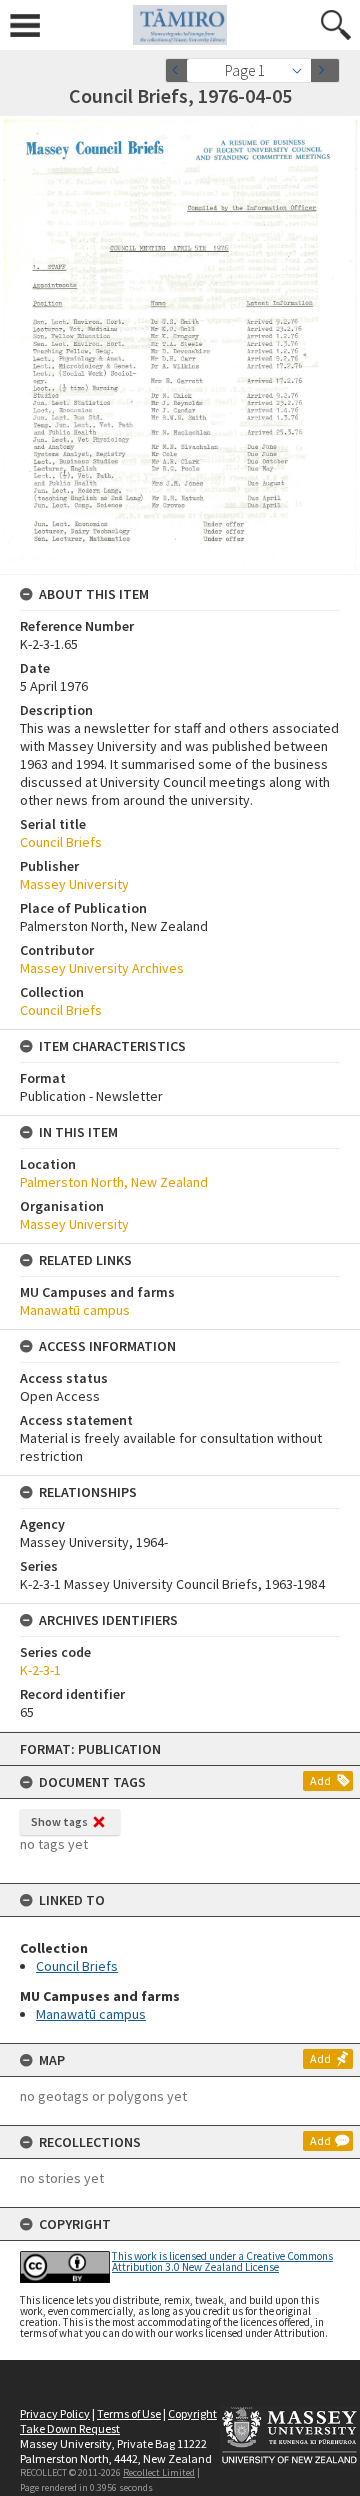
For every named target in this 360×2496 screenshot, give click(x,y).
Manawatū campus (91, 2014)
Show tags (59, 1821)
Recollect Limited (159, 2472)
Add (320, 1780)
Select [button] (302, 70)
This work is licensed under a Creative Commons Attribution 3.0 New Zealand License (222, 2261)
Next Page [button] (325, 70)
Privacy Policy (55, 2413)
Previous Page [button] (180, 70)
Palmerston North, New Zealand (114, 1182)
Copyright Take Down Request (118, 2421)
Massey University (74, 884)
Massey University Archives (102, 968)
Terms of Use (129, 2413)
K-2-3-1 (40, 1670)
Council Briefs (77, 1966)
